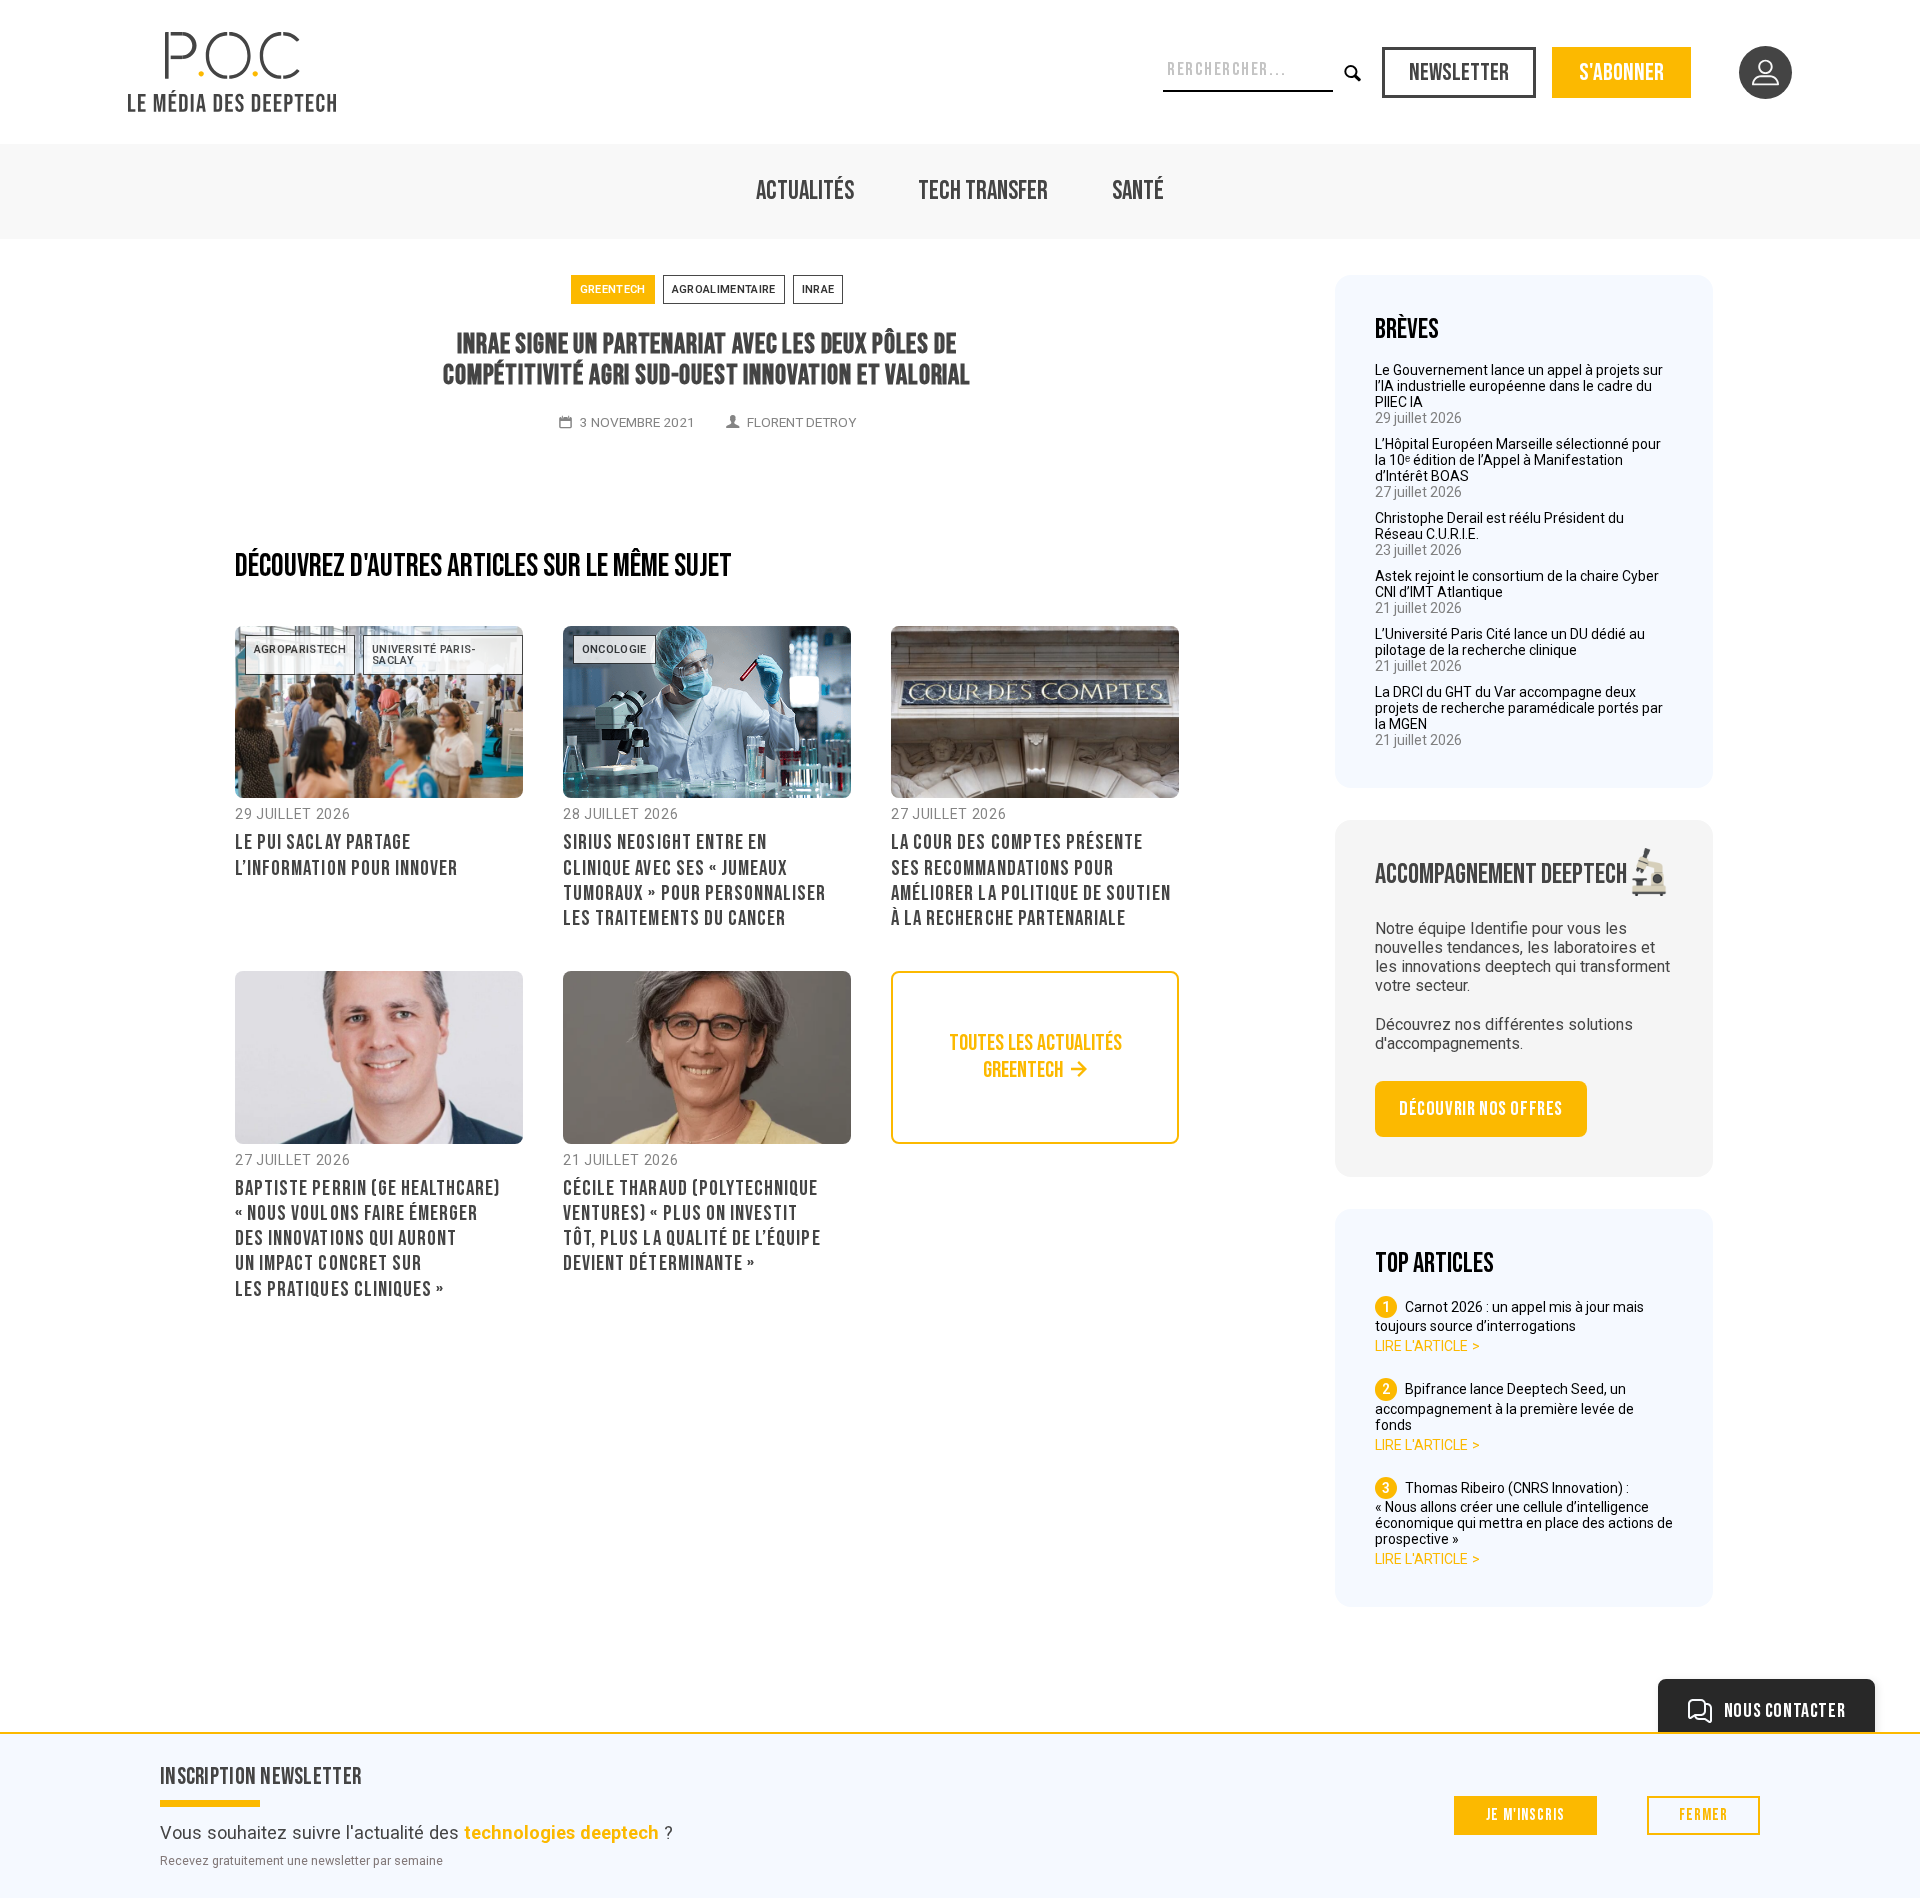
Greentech (613, 289)
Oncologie (614, 649)
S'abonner (1621, 72)
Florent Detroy (801, 422)
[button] (1353, 72)
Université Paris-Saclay (424, 655)
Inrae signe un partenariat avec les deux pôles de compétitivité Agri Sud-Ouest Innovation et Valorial (707, 360)
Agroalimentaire (724, 289)
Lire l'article (1421, 1346)
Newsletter (1459, 72)
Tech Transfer (983, 191)
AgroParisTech (300, 649)
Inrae (818, 289)
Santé (1138, 191)
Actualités (805, 191)
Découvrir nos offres (1481, 1109)
